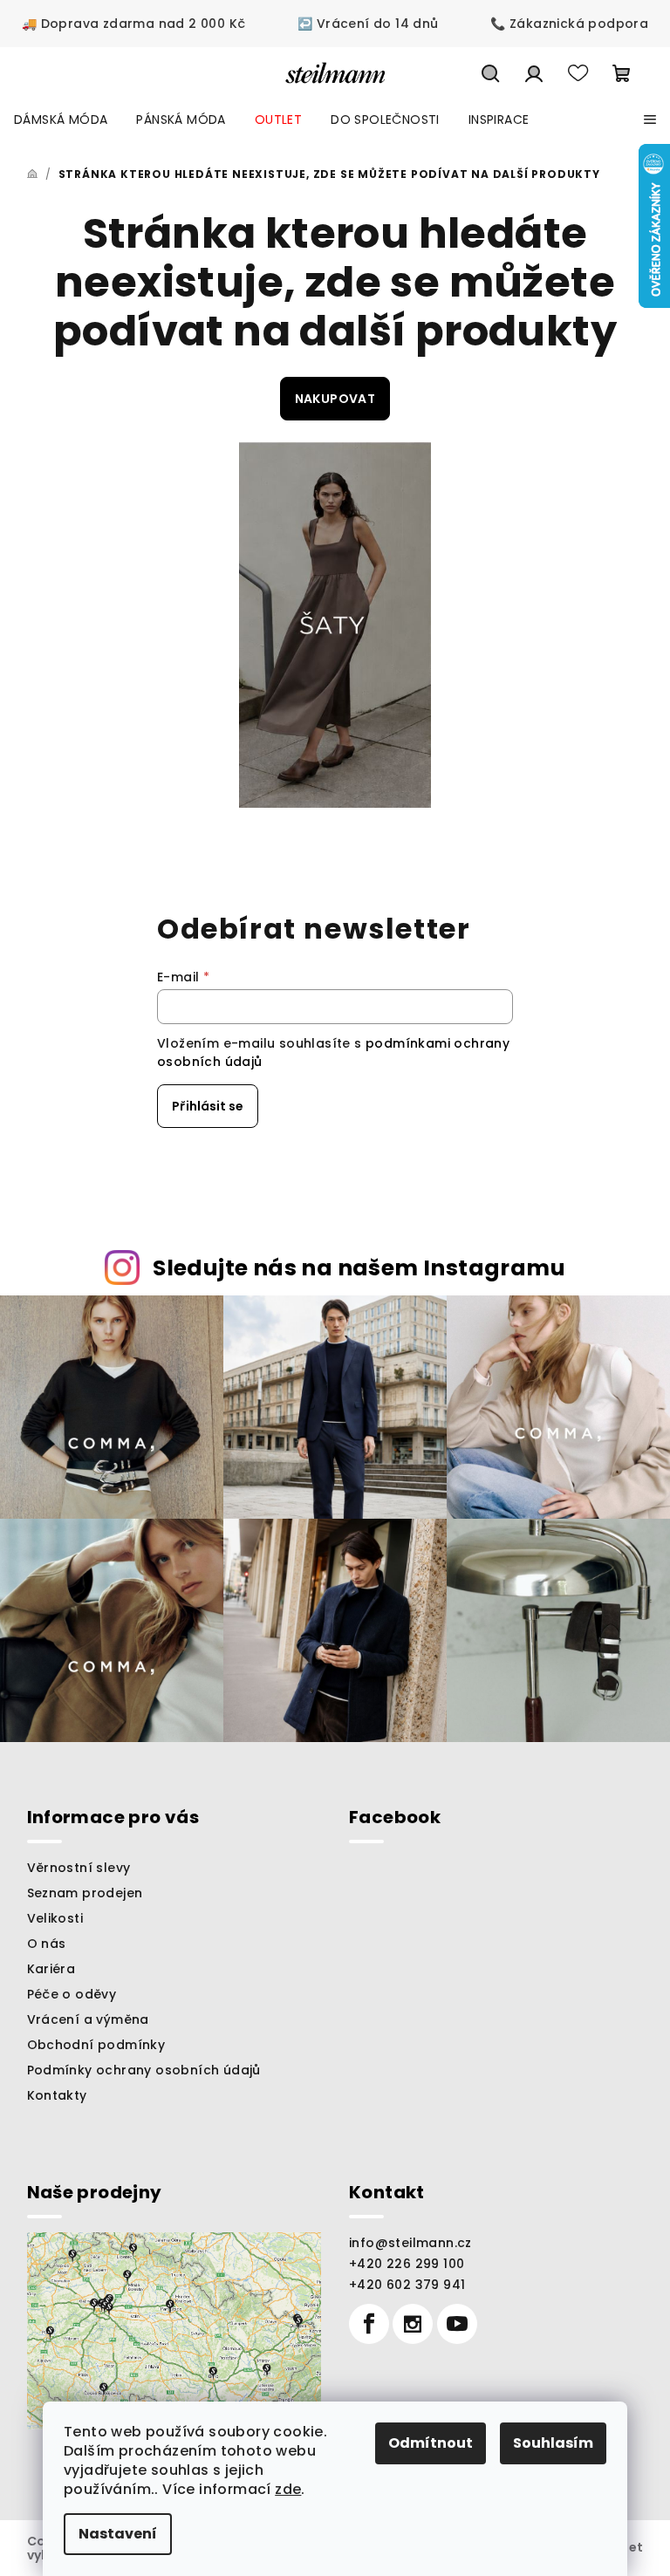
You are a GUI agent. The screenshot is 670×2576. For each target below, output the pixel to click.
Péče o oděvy (72, 1994)
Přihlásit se (208, 1106)
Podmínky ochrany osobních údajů (144, 2070)
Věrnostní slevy (79, 1868)
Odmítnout (431, 2443)
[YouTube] (457, 2324)
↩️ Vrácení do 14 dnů (368, 24)
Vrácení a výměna (88, 2019)
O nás (47, 1944)
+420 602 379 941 (407, 2285)
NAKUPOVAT (335, 399)
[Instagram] (413, 2324)
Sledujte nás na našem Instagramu (359, 1268)
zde (288, 2489)
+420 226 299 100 (407, 2264)
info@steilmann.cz (410, 2243)
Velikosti (55, 1918)
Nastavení (118, 2534)
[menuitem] (61, 120)
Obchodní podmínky (96, 2045)
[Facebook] (369, 2324)
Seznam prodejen (85, 1893)
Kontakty (57, 2095)
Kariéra (51, 1969)
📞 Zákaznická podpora (569, 24)
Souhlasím (553, 2443)
